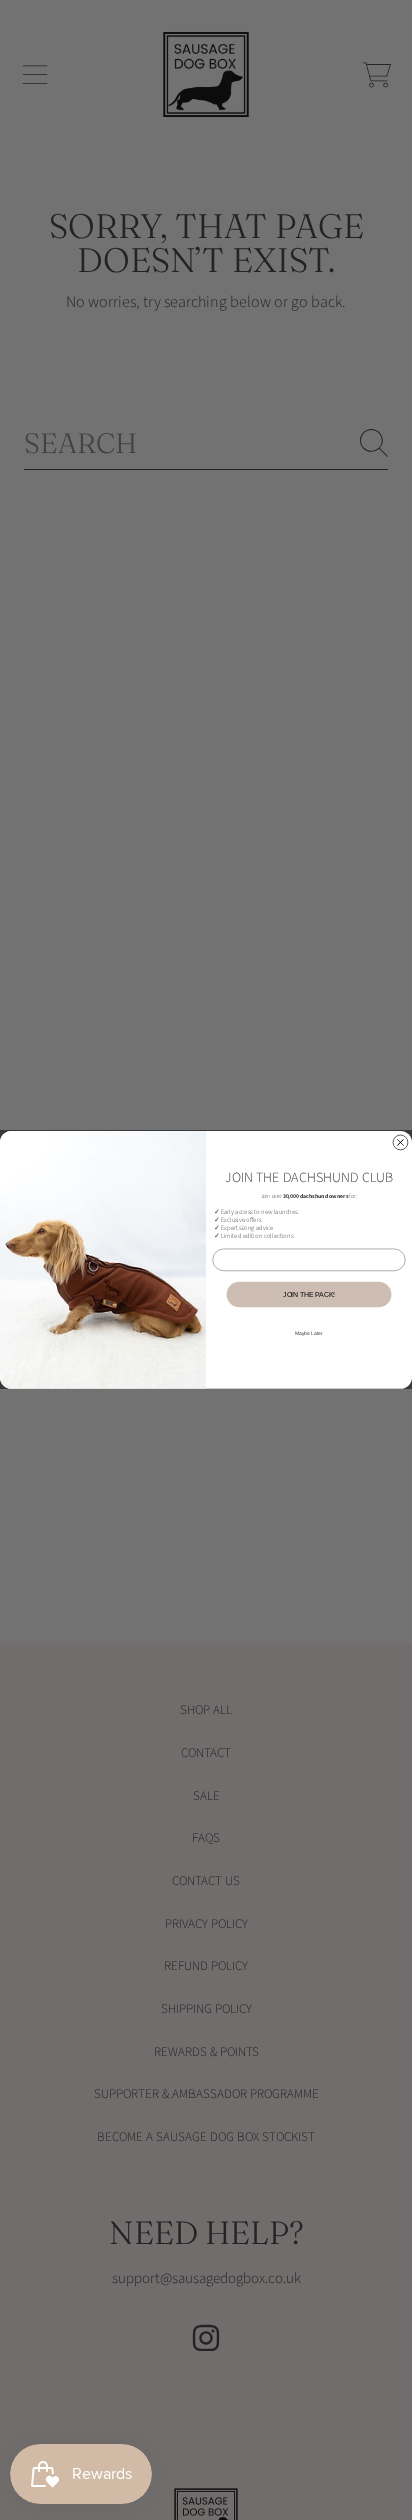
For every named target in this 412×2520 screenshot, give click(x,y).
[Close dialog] (400, 1142)
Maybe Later (309, 1333)
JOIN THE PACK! (309, 1294)
